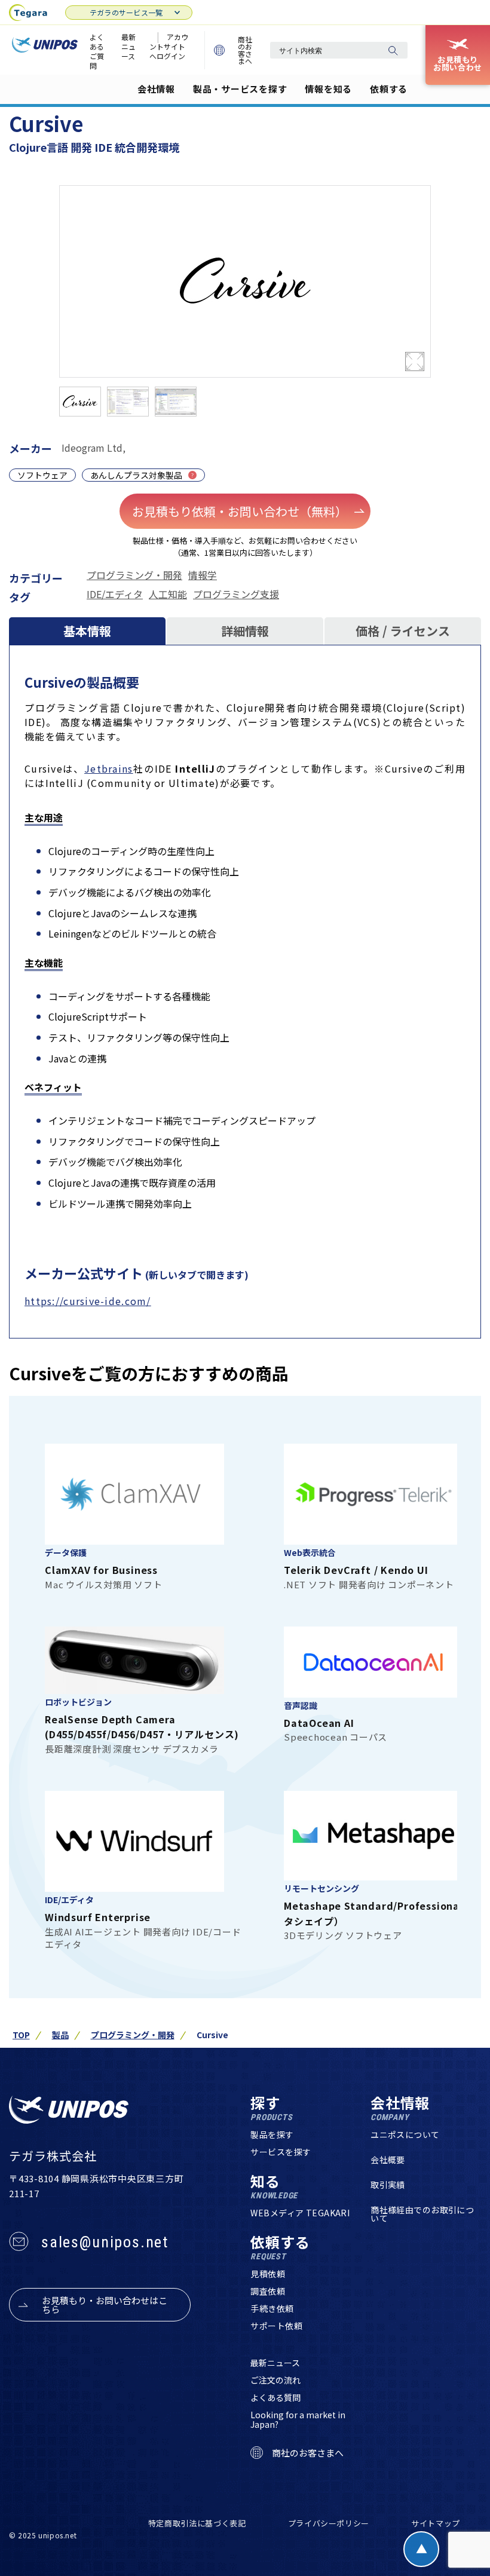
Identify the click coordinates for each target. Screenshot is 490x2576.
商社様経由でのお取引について (422, 2214)
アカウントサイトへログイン (169, 46)
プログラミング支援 (236, 594)
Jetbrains (109, 768)
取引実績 (388, 2185)
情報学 (203, 575)
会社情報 (156, 89)
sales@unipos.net (105, 2242)
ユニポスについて (405, 2134)
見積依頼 (268, 2274)
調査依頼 (268, 2291)
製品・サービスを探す (240, 89)
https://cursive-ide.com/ (88, 1301)
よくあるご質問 (97, 51)
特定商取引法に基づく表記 (197, 2523)
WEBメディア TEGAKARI (300, 2213)
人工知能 (168, 594)
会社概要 (388, 2160)
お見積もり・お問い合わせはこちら (105, 2305)
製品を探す (272, 2134)
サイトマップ (436, 2523)
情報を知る (328, 89)
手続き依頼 (272, 2308)
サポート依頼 (276, 2326)
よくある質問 (275, 2397)
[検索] (393, 50)
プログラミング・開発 (134, 575)
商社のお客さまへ (245, 50)
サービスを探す (281, 2152)
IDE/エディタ (115, 594)
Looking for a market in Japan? (298, 2419)
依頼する (389, 89)
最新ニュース (128, 46)
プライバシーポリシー (329, 2523)
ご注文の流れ (275, 2380)
